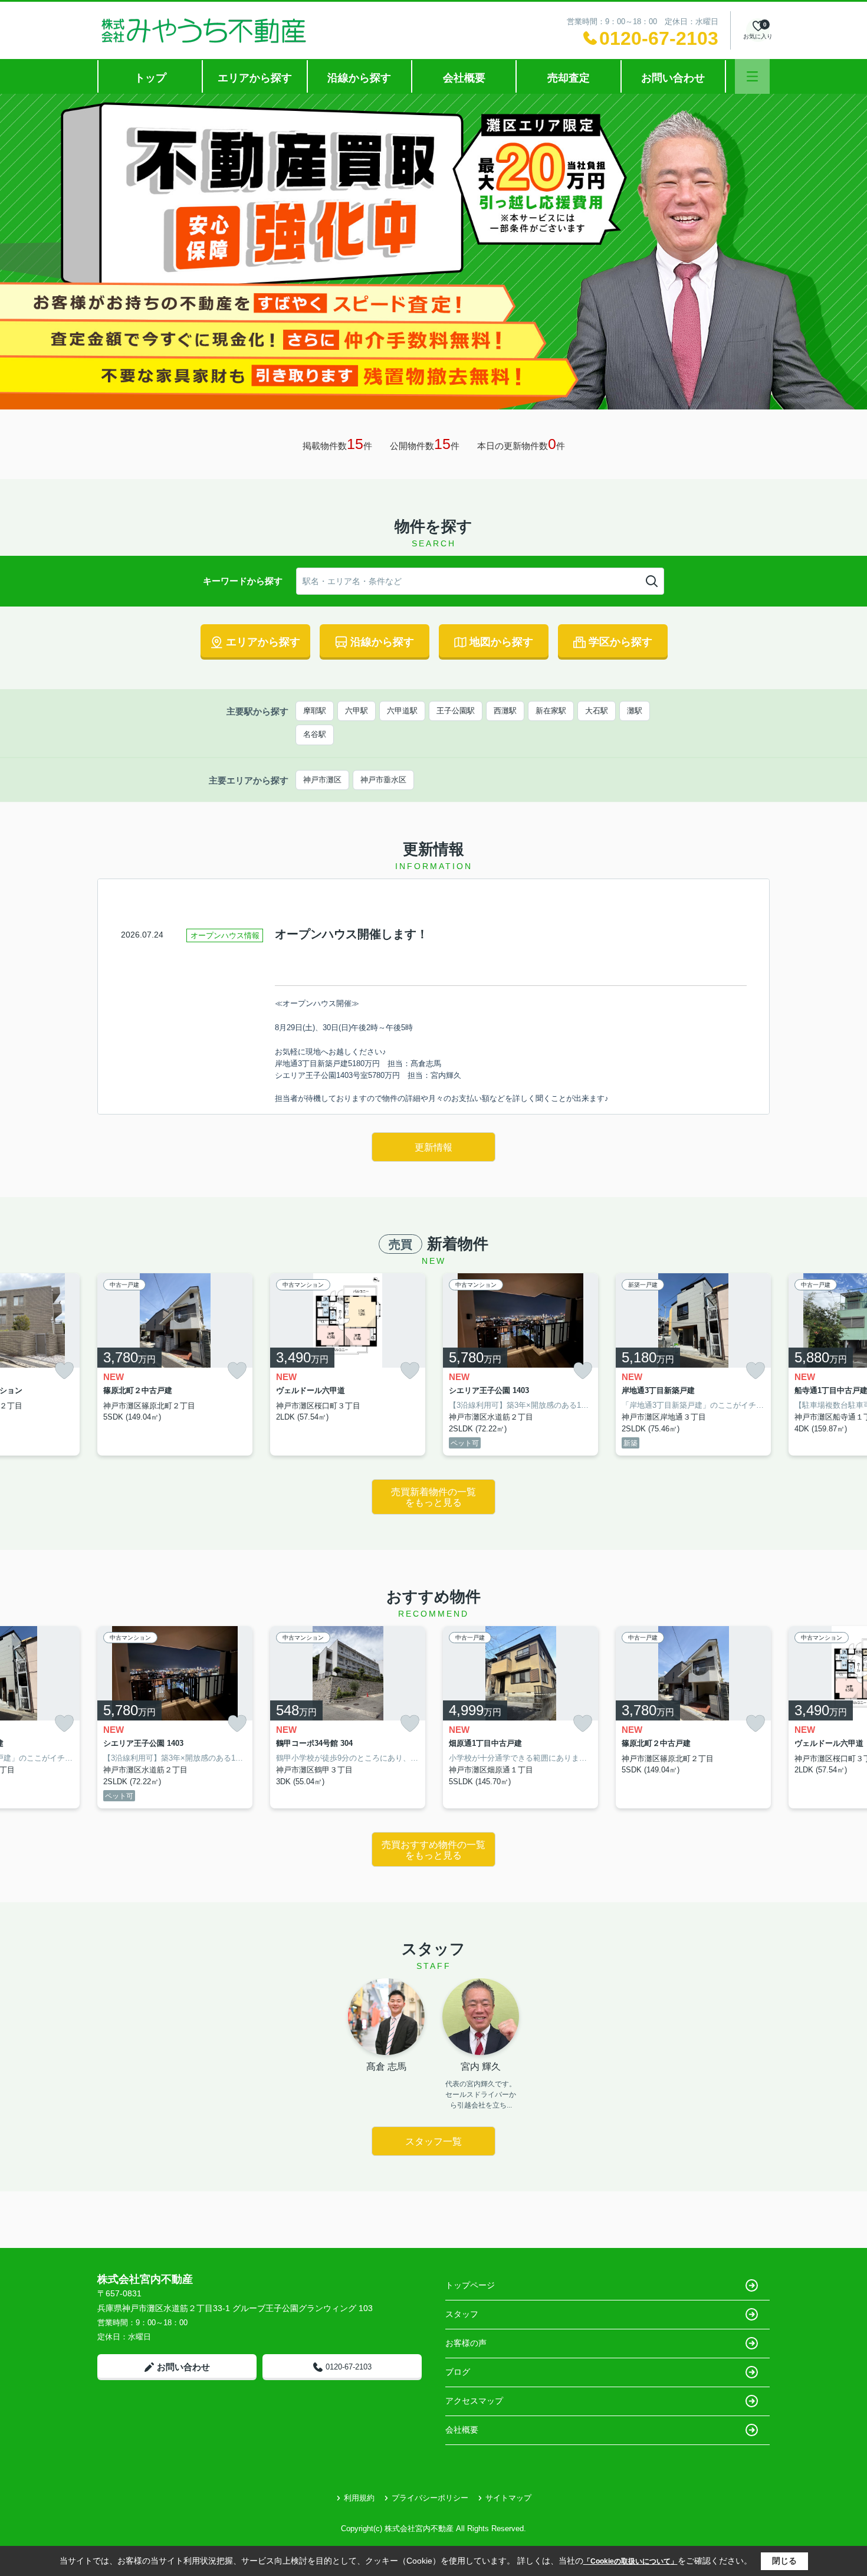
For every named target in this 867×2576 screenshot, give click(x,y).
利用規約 (359, 2498)
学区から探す (620, 642)
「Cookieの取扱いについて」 (630, 2561)
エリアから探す (255, 78)
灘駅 (635, 711)
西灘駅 (505, 711)
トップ (150, 78)
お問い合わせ (673, 78)
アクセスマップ (474, 2401)
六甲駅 (357, 711)
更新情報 (433, 1147)
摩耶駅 (315, 711)
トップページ (470, 2285)
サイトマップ (508, 2498)
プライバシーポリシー (430, 2498)
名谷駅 (315, 734)
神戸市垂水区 (383, 780)
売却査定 (569, 78)
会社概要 (464, 78)
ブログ (458, 2372)
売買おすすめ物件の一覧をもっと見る (433, 1850)
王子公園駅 (456, 711)
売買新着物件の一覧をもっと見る (433, 1497)
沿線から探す (359, 78)
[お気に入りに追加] (64, 1371)
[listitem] (175, 1365)
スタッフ (462, 2314)
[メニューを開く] (752, 76)
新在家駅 (551, 711)
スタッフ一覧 (433, 2141)
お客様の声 (466, 2343)
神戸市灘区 (322, 780)
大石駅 (597, 711)
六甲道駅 (402, 711)
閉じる (784, 2561)
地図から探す (501, 642)
